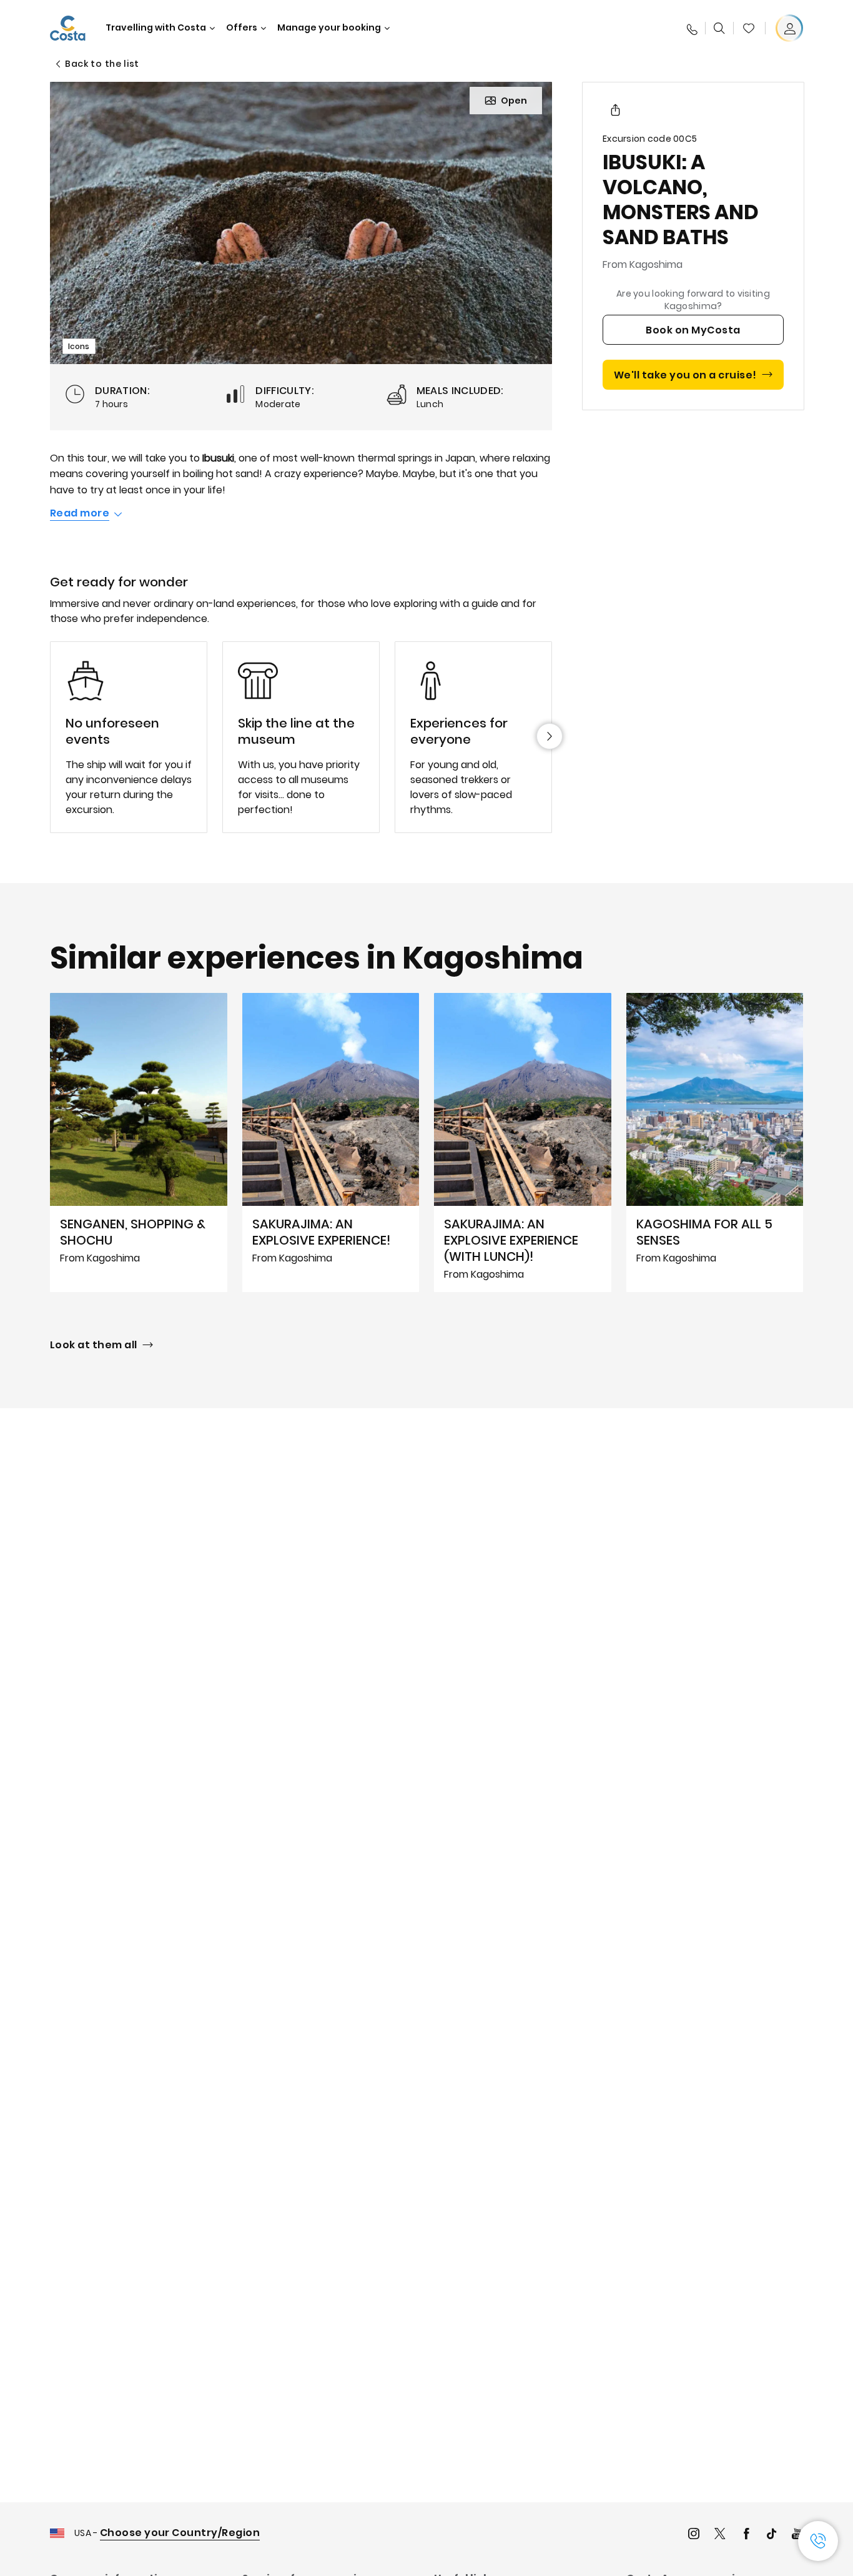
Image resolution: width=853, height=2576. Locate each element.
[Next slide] (550, 736)
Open (514, 101)
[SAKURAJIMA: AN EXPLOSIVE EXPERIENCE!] (331, 1142)
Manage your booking (329, 28)
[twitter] (720, 2535)
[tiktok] (772, 2535)
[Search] (719, 28)
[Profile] (789, 28)
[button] (749, 28)
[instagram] (694, 2535)
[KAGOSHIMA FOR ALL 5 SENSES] (715, 1142)
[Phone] (691, 28)
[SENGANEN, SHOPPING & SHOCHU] (139, 1142)
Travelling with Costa (156, 28)
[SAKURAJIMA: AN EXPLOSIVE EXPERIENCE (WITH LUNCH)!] (523, 1142)
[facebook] (746, 2535)
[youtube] (797, 2535)
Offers (242, 28)
